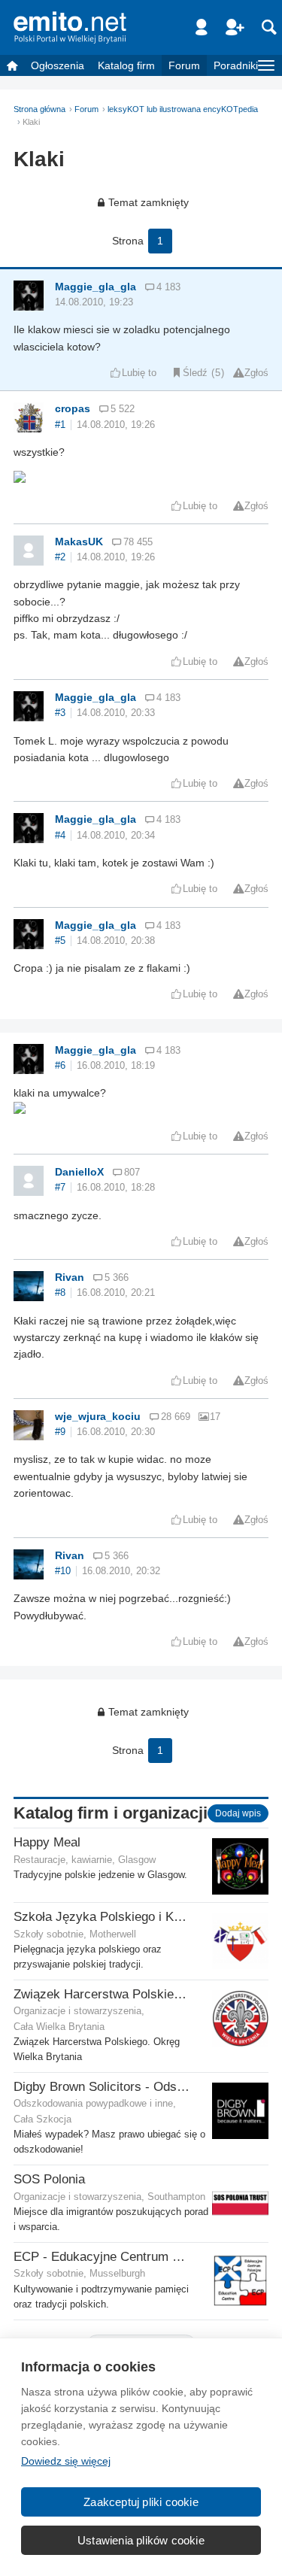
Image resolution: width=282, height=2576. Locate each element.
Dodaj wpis (238, 1813)
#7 (60, 1188)
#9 (60, 1432)
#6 (60, 1066)
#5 (60, 941)
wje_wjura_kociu (98, 1416)
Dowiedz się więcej (66, 2461)
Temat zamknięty (149, 202)
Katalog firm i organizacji (111, 1813)
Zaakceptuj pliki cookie (141, 2502)
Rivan (70, 1277)
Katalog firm (126, 65)
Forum (184, 65)
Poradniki (236, 65)
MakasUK (79, 542)
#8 (60, 1293)
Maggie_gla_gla (96, 287)
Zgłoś (256, 373)
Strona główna (39, 109)
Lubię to (139, 373)
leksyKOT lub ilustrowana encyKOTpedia (183, 109)
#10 (63, 1571)
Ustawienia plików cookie (141, 2540)
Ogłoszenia (58, 65)
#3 (60, 713)
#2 (60, 557)
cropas (73, 408)
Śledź (195, 373)
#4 (60, 836)
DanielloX (79, 1172)
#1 (60, 425)
